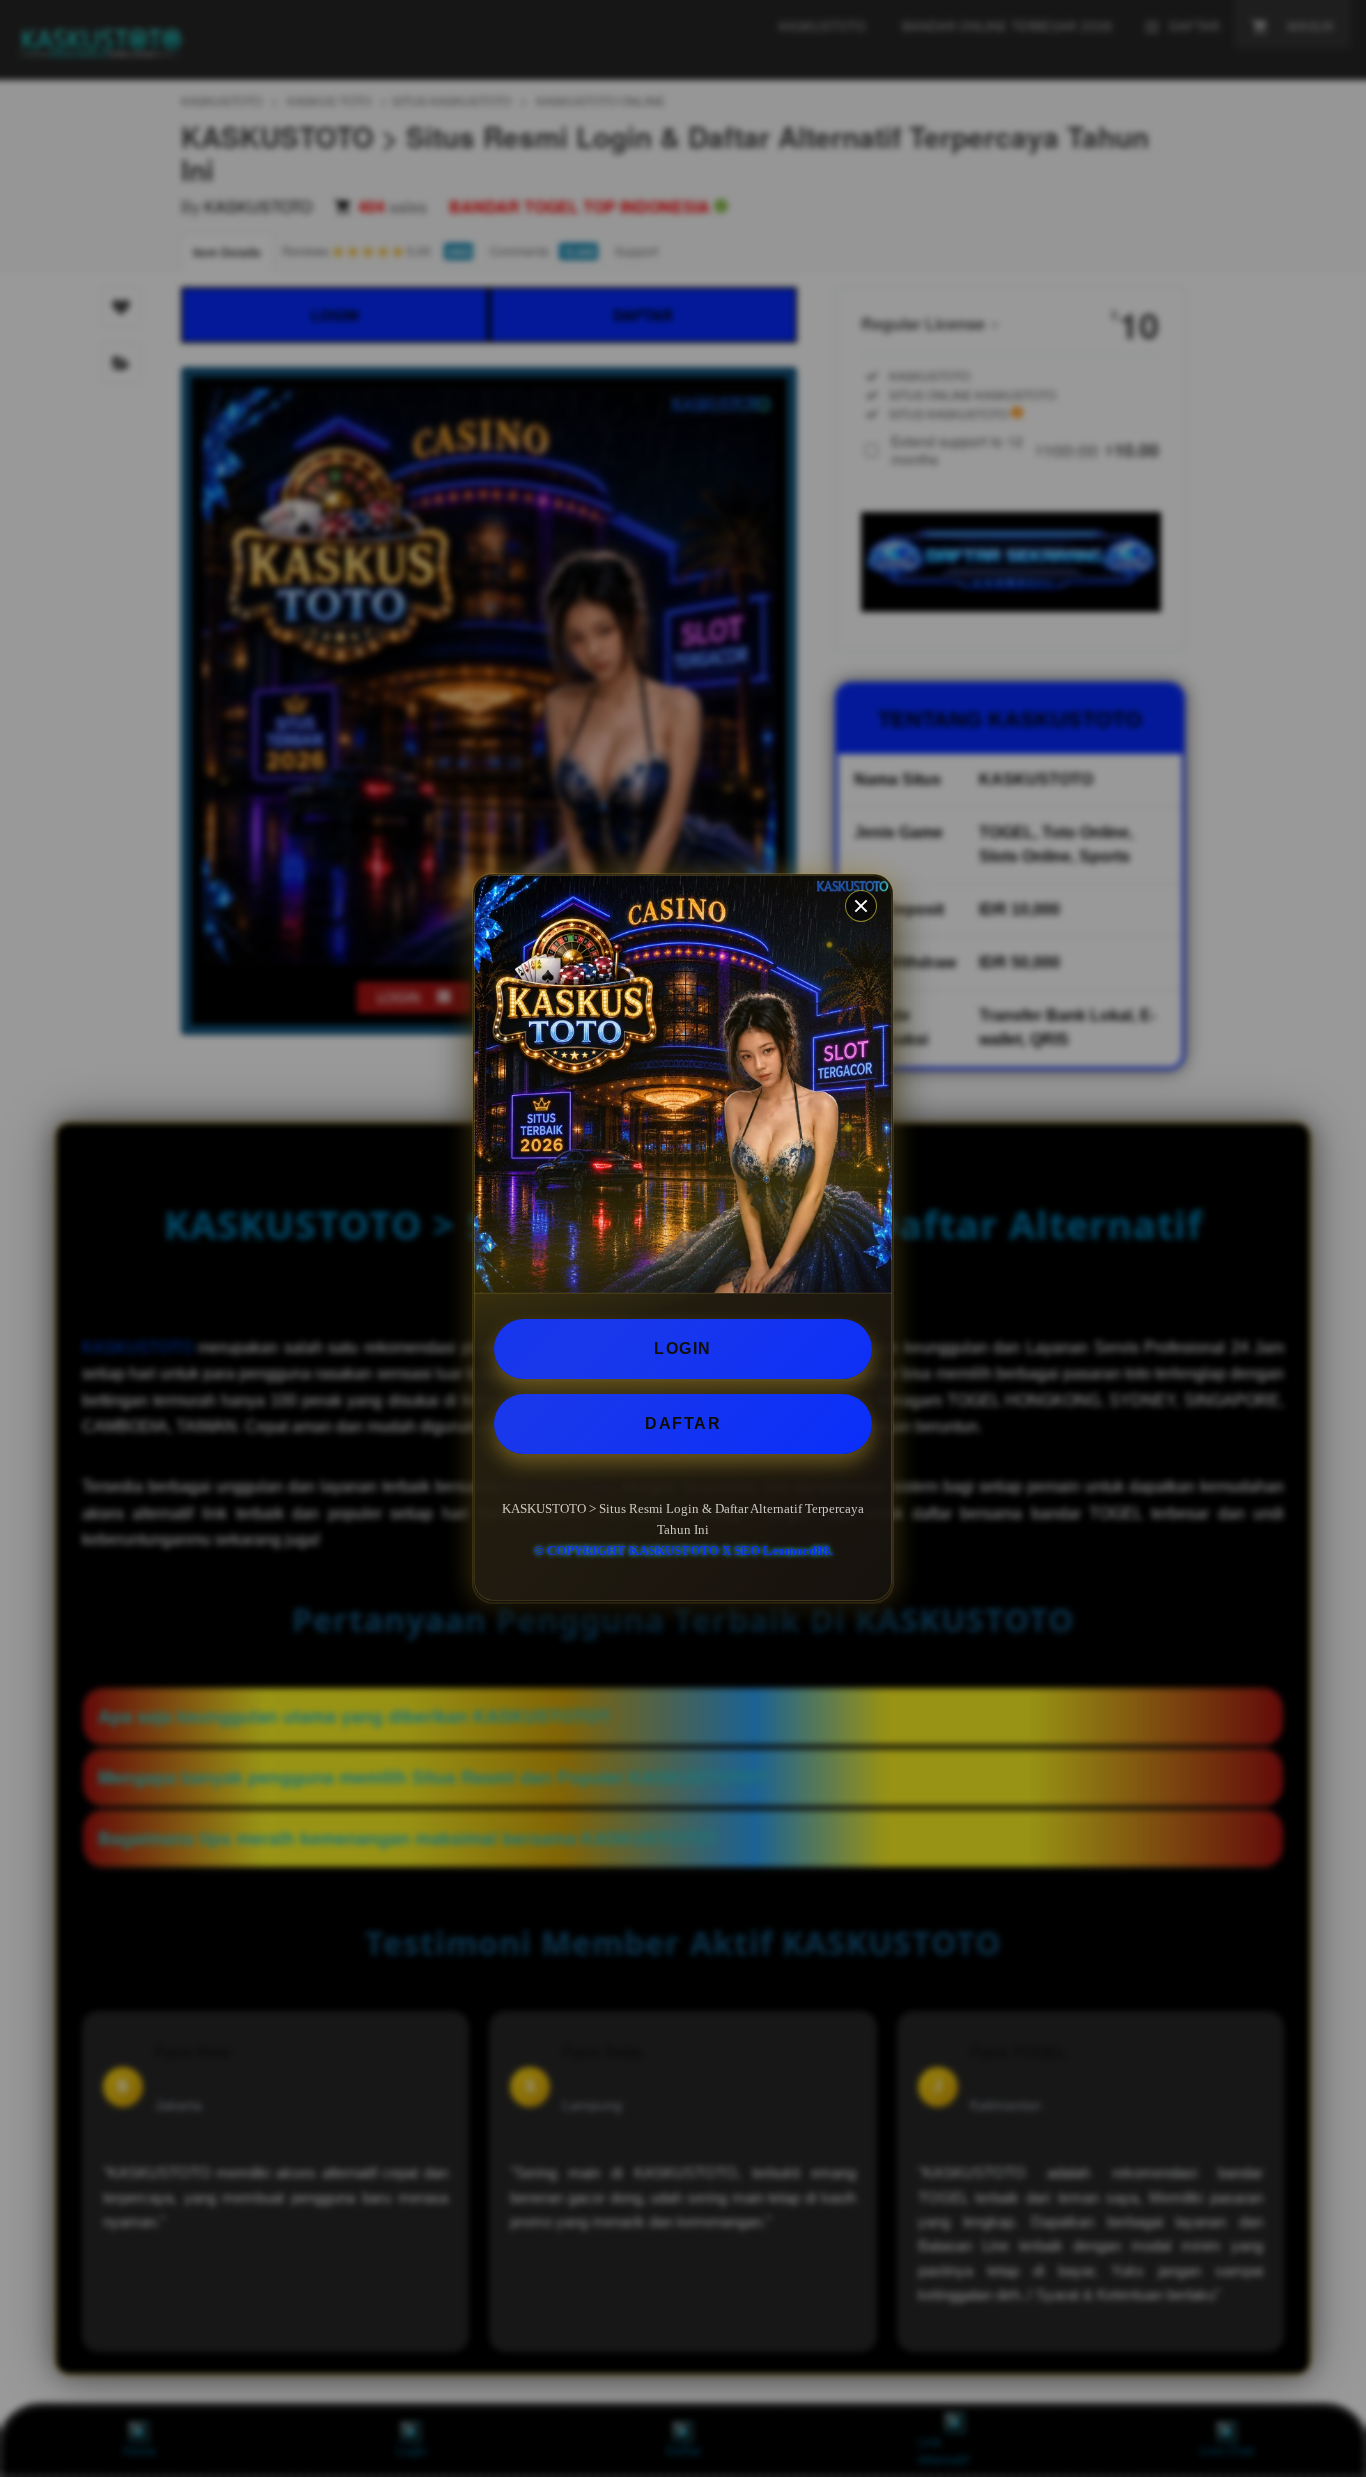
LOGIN (683, 1348)
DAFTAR (683, 1423)
